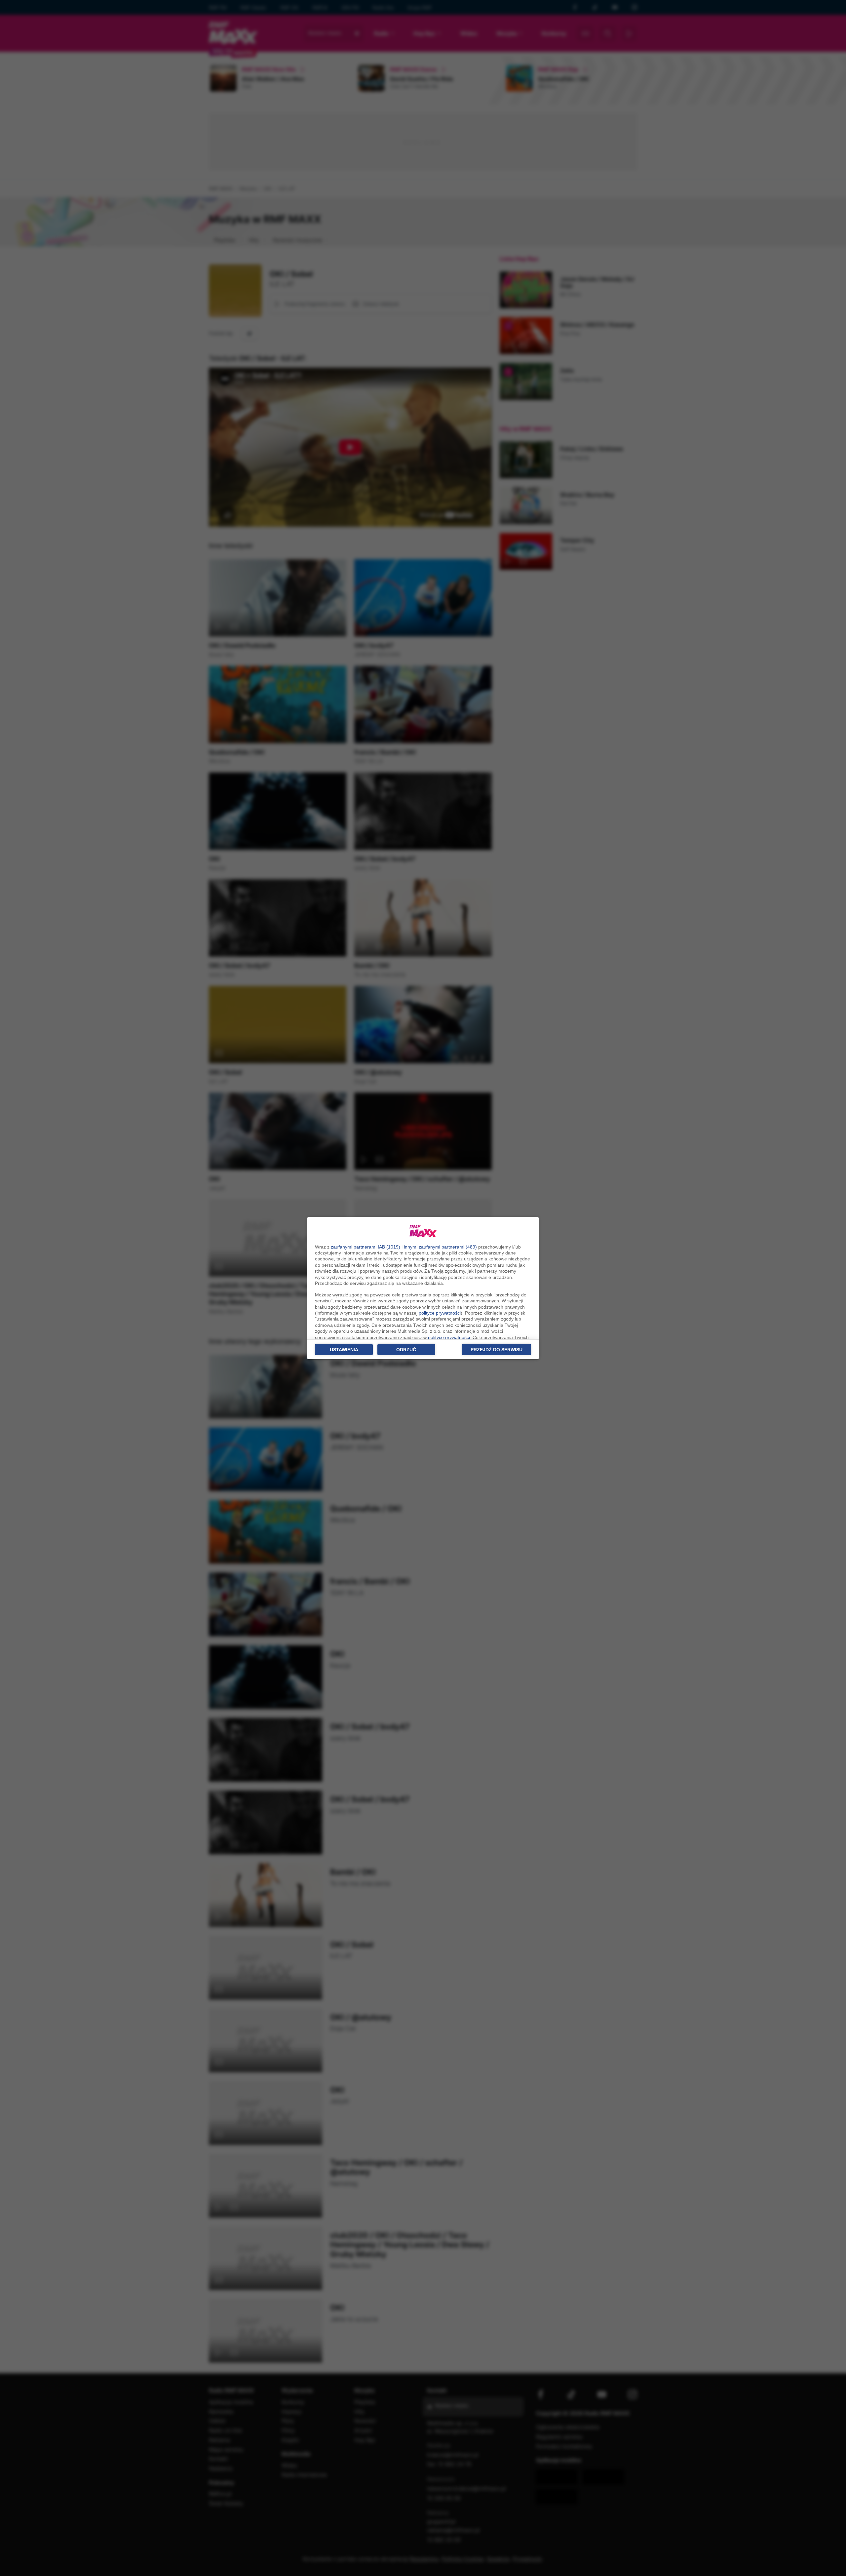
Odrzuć (406, 1350)
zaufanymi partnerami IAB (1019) (365, 1247)
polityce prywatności (440, 1313)
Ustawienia (344, 1350)
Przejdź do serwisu (497, 1350)
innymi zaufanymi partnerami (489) (440, 1247)
